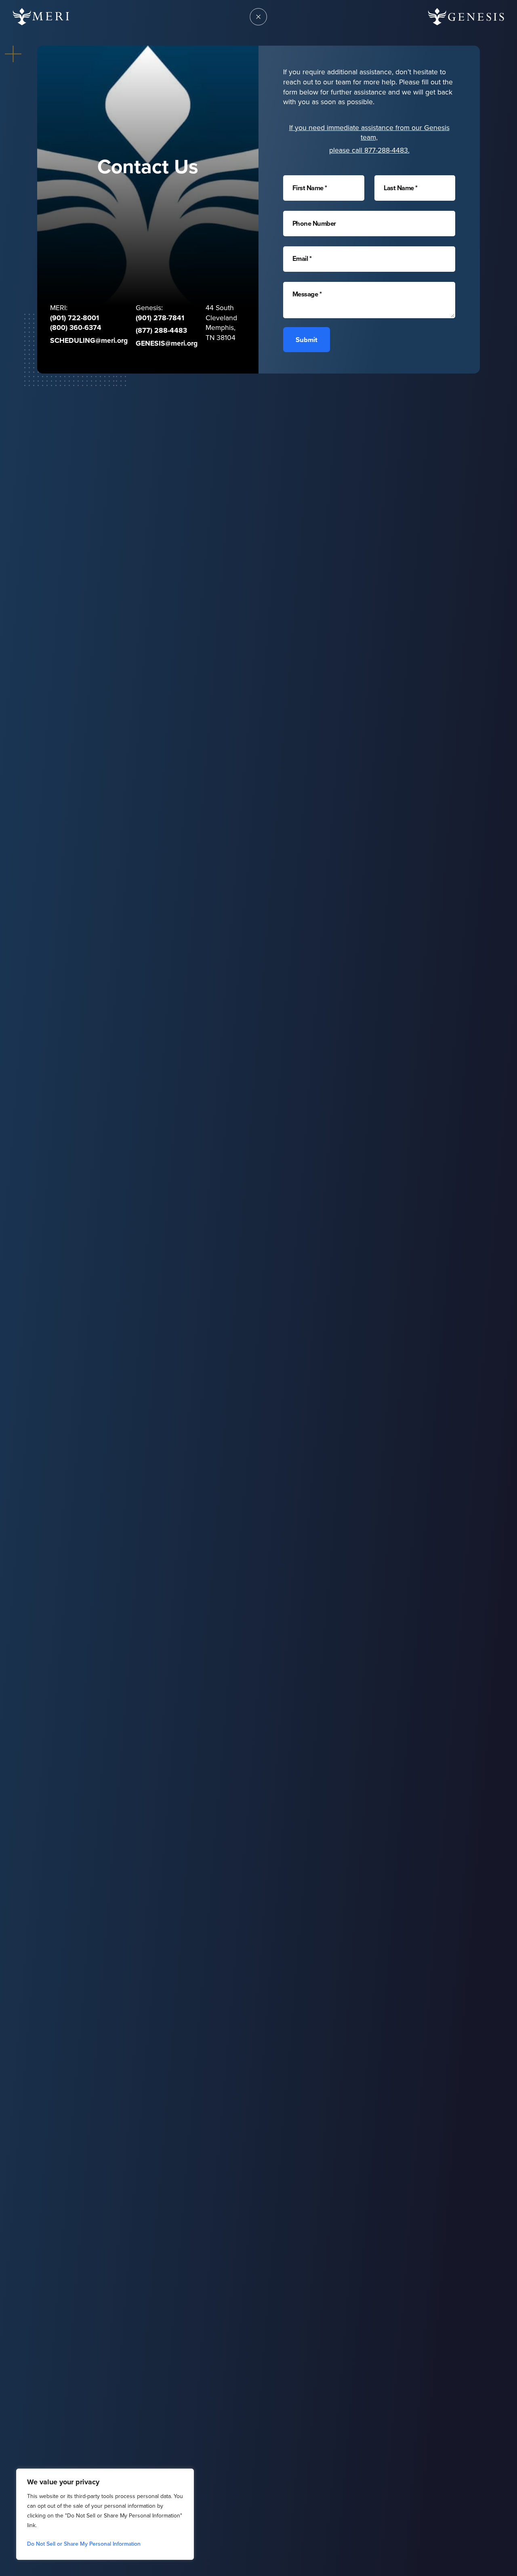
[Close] (185, 2475)
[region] (105, 2514)
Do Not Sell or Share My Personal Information (84, 2544)
